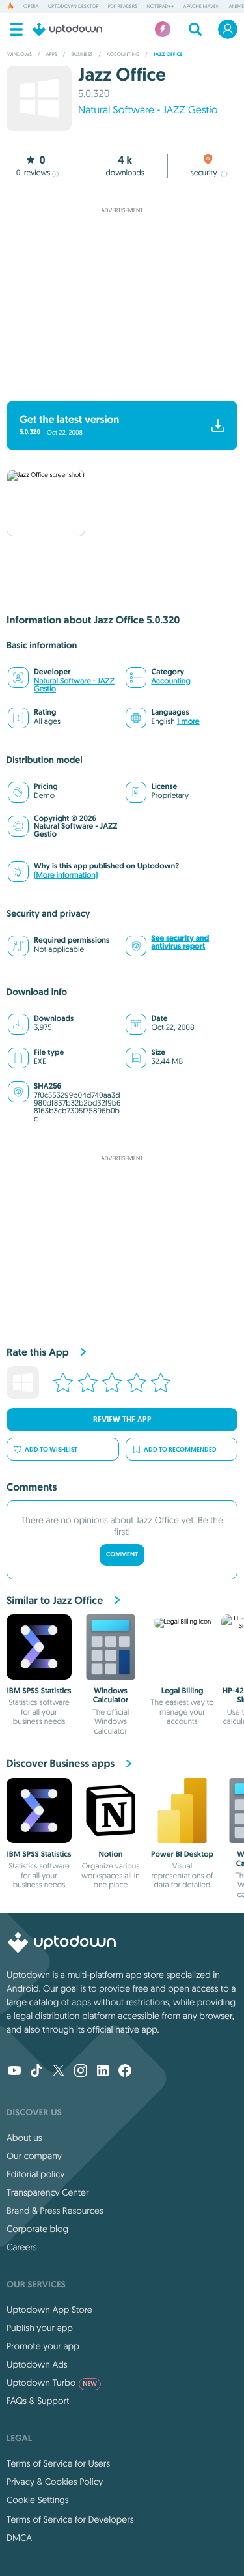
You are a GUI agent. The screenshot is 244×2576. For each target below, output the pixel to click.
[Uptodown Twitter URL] (59, 2072)
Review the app (122, 1420)
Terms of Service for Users (58, 2463)
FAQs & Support (38, 2401)
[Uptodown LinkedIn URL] (103, 2072)
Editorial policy (35, 2174)
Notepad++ (160, 7)
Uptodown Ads (37, 2364)
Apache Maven (201, 7)
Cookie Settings (38, 2500)
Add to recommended (180, 1449)
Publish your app (40, 2328)
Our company (34, 2156)
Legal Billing (183, 1691)
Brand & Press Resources (55, 2211)
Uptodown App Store (49, 2310)
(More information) (66, 875)
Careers (22, 2247)
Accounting (171, 681)
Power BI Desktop (182, 1854)
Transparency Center (48, 2192)
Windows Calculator (111, 1695)
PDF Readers (123, 7)
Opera (31, 7)
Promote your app (43, 2346)
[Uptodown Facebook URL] (125, 2072)
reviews (34, 173)
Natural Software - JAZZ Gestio (148, 110)
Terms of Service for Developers (70, 2519)
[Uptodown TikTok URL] (36, 2072)
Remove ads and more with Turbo (116, 383)
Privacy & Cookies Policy (55, 2482)
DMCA (19, 2538)
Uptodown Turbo (52, 2383)
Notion (111, 1854)
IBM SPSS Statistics (39, 1691)
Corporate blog (37, 2229)
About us (24, 2138)
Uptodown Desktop (74, 7)
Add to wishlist (51, 1449)
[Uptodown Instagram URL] (81, 2072)
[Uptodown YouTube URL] (14, 2072)
